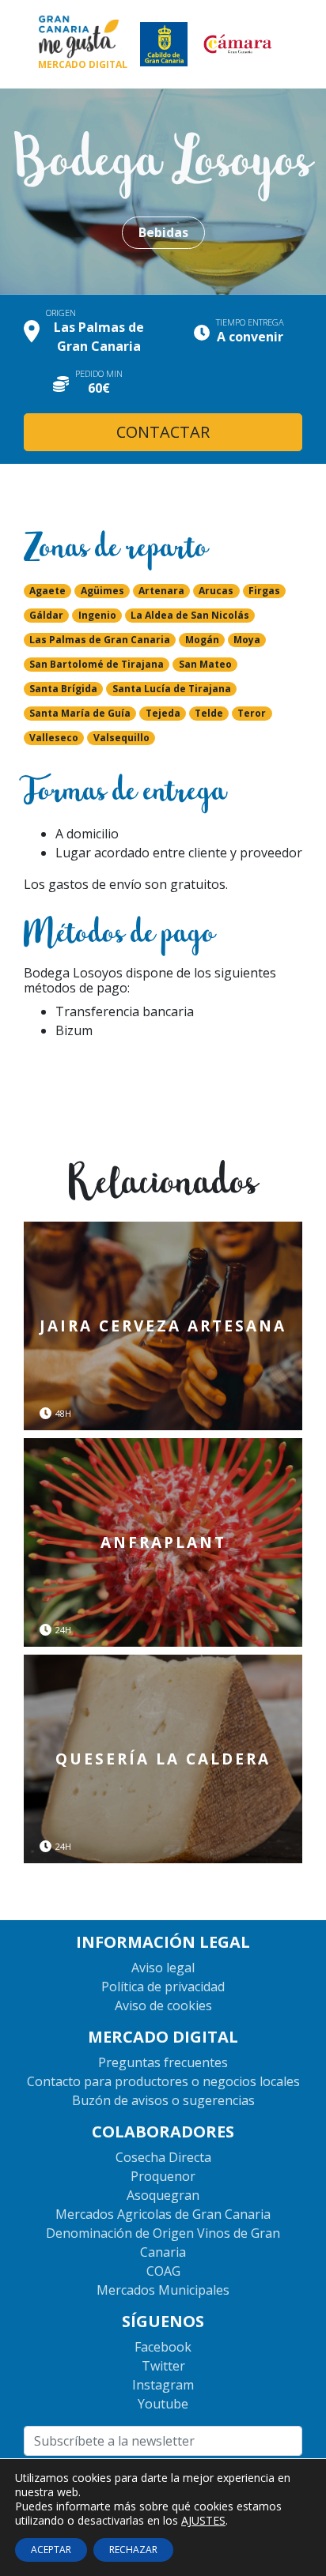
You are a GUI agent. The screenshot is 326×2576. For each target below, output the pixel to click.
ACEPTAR (51, 2550)
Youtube (163, 2404)
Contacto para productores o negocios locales (163, 2081)
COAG (163, 2271)
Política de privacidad (163, 1987)
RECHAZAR (133, 2550)
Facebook (163, 2347)
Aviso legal (163, 1968)
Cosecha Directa (163, 2157)
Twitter (163, 2366)
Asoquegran (163, 2195)
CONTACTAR (163, 432)
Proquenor (163, 2176)
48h (63, 1414)
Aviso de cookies (163, 2005)
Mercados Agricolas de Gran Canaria (163, 2214)
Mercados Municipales (163, 2290)
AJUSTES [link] (203, 2520)
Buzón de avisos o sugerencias (163, 2100)
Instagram (163, 2385)
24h (63, 1630)
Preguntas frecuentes (163, 2062)
